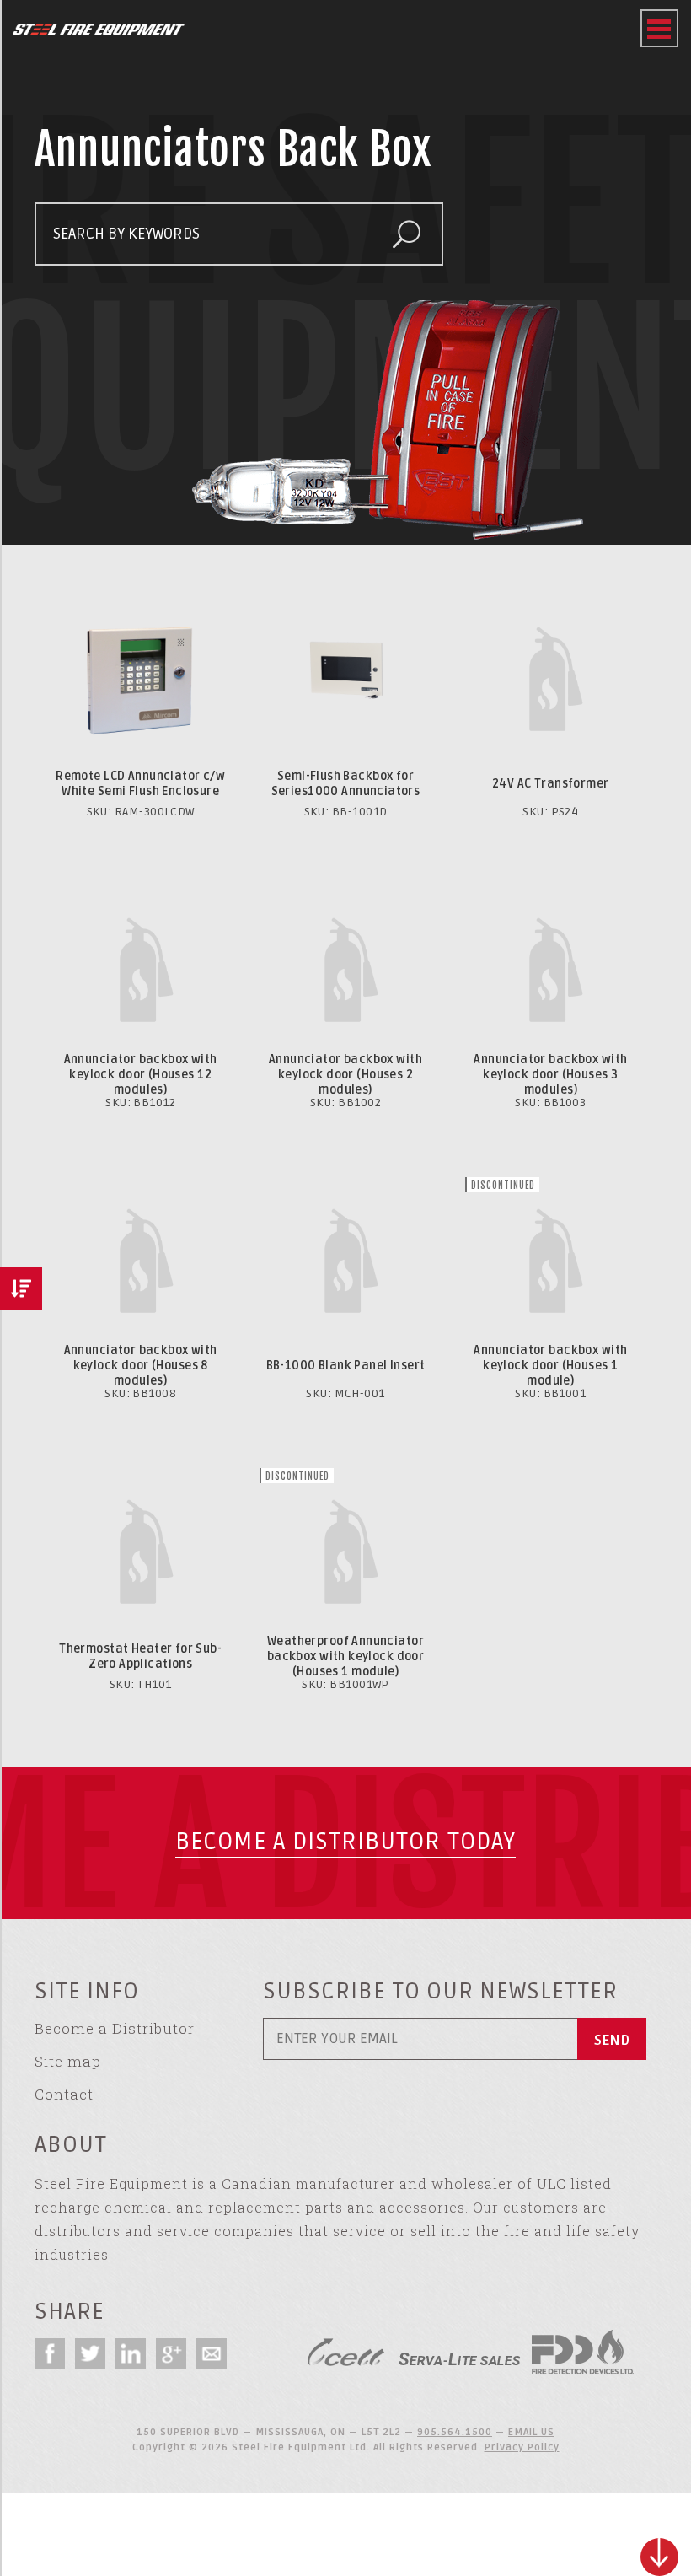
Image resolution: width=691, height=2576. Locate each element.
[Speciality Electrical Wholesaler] (459, 2352)
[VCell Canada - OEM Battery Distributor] (346, 2352)
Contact (64, 2094)
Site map (68, 2061)
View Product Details (141, 596)
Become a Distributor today (345, 1842)
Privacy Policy (522, 2447)
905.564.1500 (455, 2432)
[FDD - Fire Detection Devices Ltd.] (583, 2352)
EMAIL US (531, 2432)
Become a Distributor (115, 2028)
